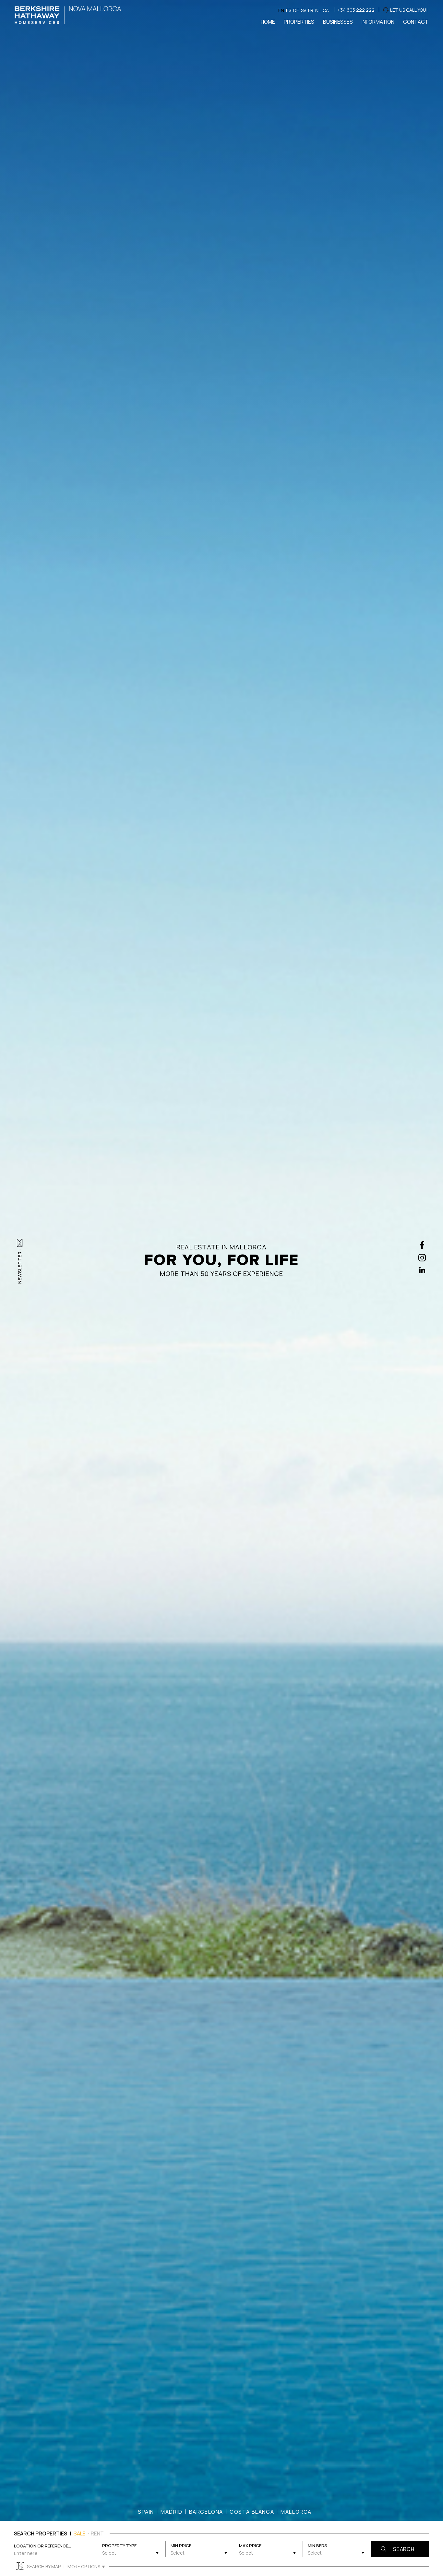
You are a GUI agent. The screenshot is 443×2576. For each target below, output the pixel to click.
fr (311, 10)
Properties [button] (299, 22)
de (296, 10)
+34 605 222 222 (356, 10)
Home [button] (268, 22)
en (281, 10)
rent (97, 2533)
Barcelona (206, 2512)
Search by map (44, 2566)
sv (304, 10)
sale (80, 2533)
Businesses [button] (338, 22)
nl (318, 10)
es (289, 10)
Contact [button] (416, 22)
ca (326, 10)
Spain (146, 2512)
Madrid (172, 2512)
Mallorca (296, 2512)
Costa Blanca (252, 2512)
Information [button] (378, 22)
